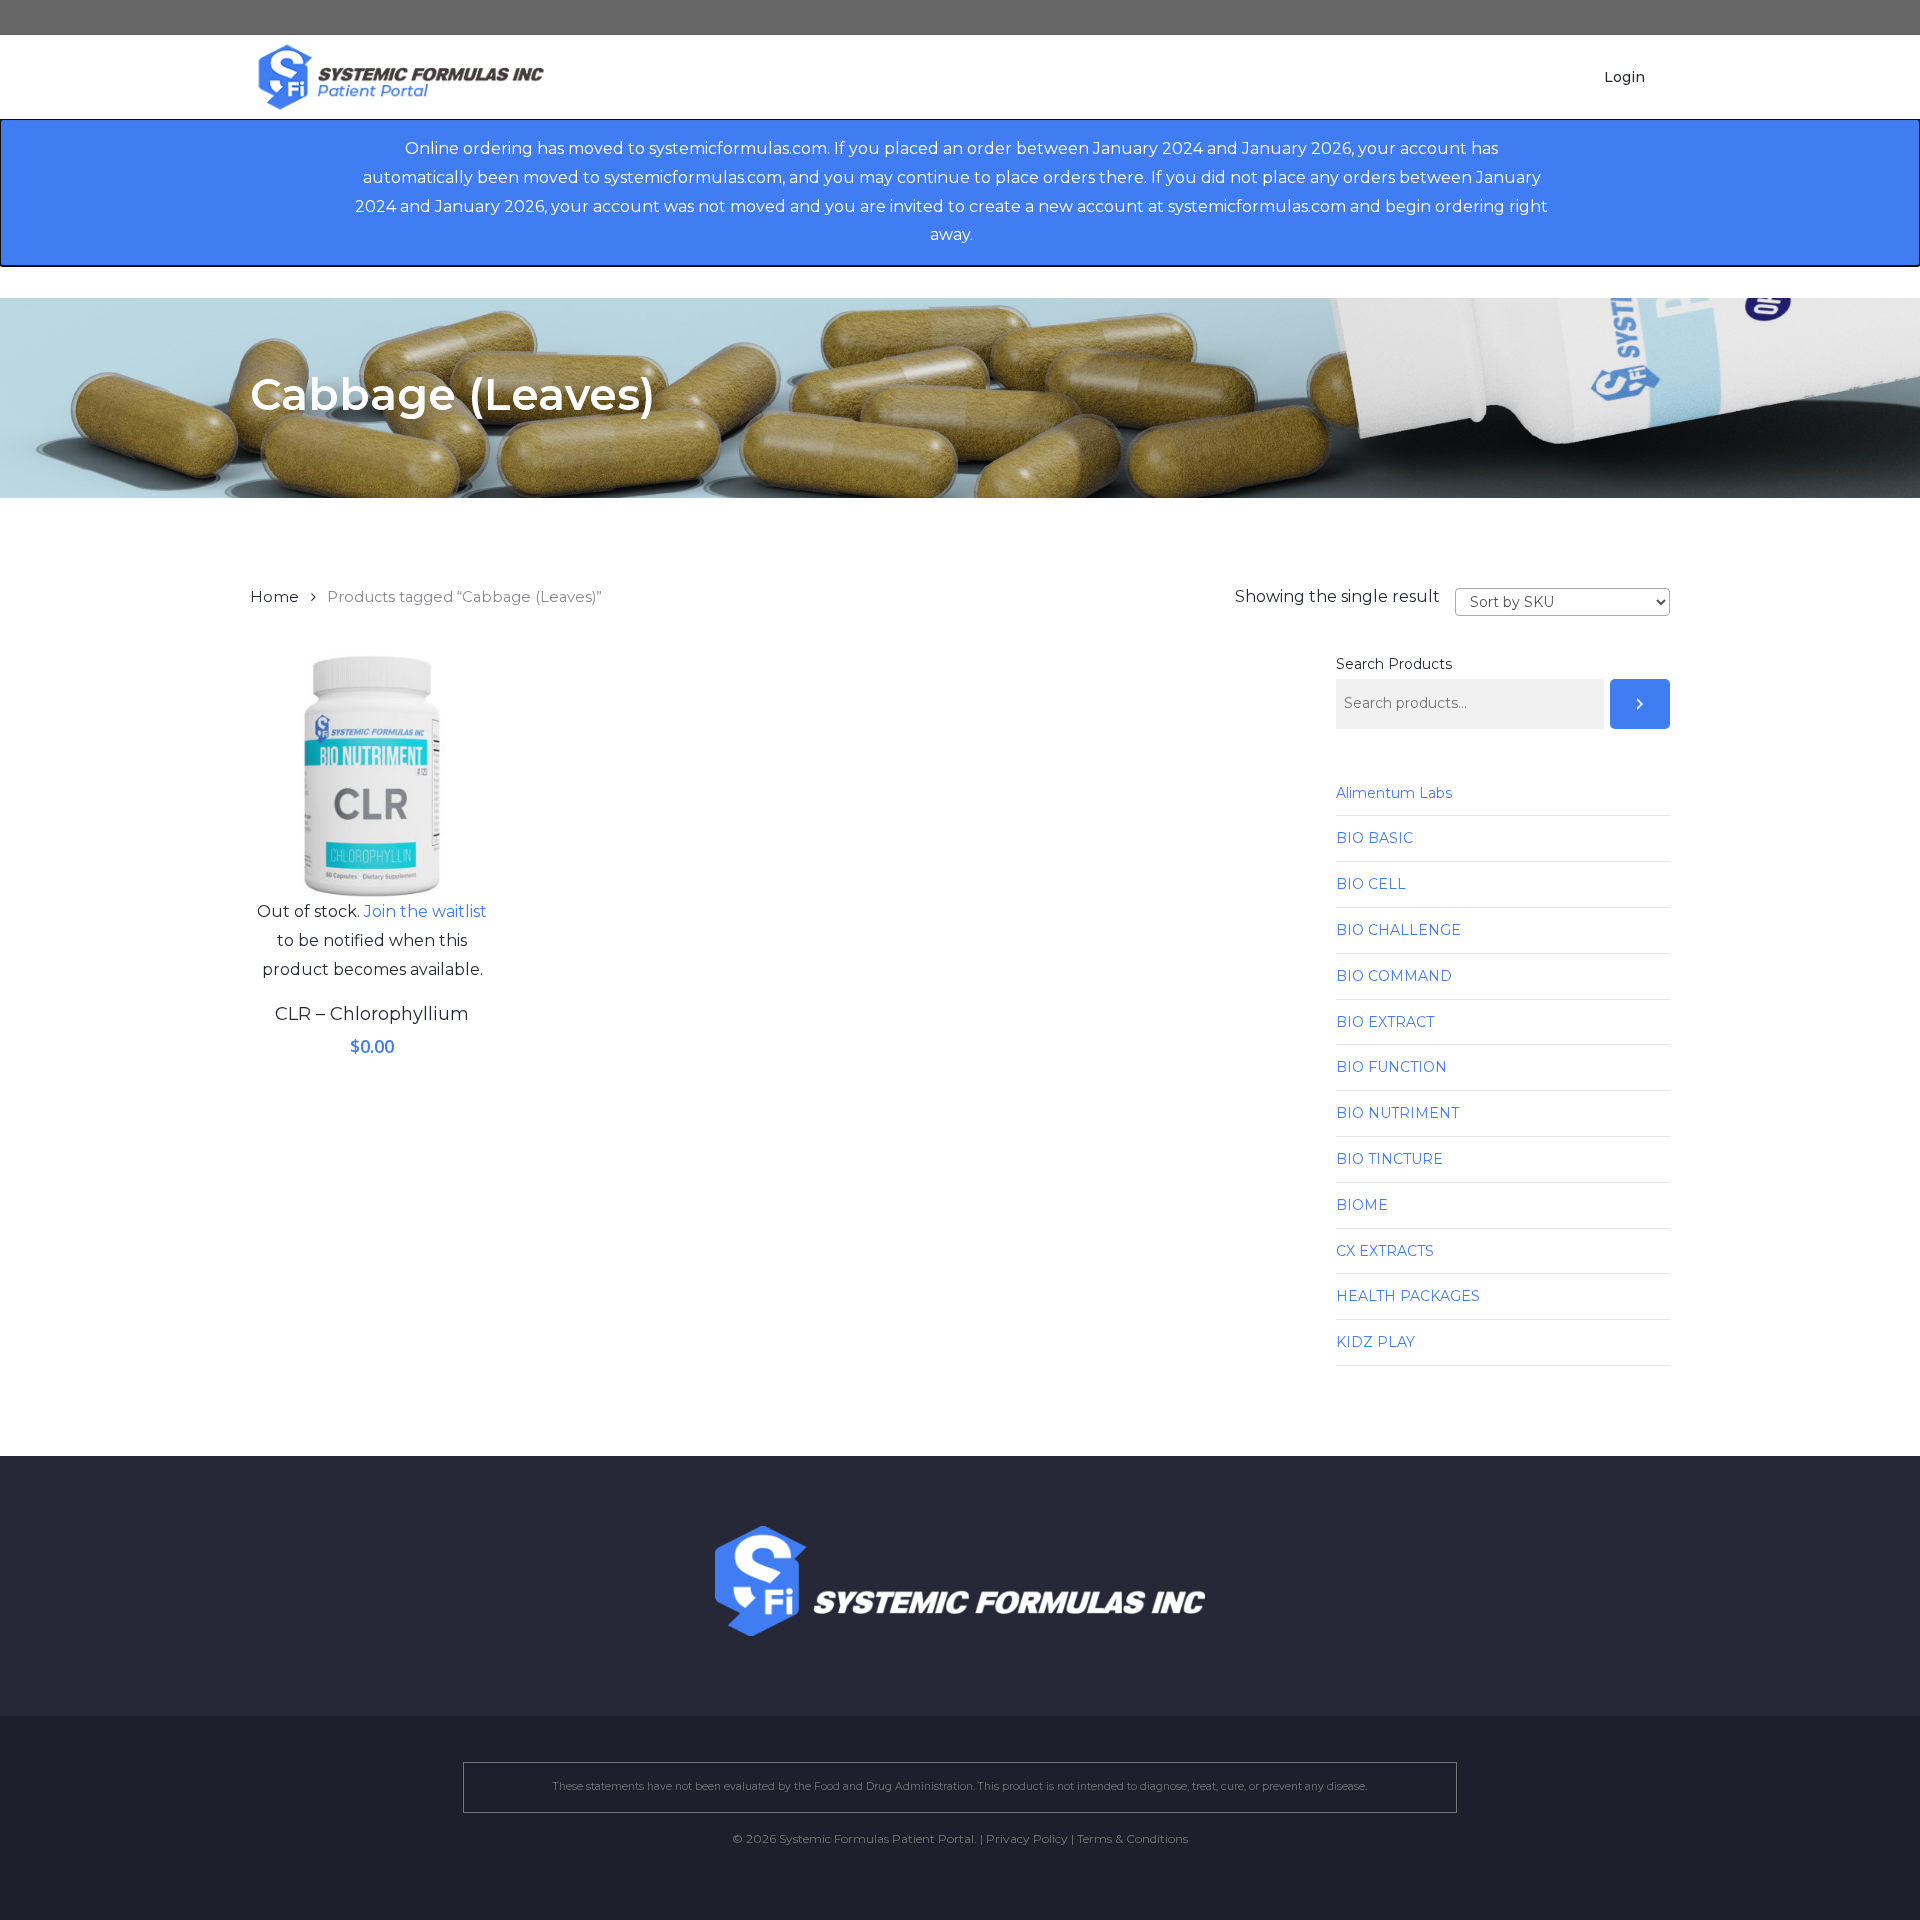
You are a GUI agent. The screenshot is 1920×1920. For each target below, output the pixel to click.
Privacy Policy (1027, 1838)
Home (274, 597)
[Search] (1640, 704)
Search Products (1394, 664)
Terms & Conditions (1132, 1838)
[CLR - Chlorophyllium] (372, 776)
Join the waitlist (425, 911)
